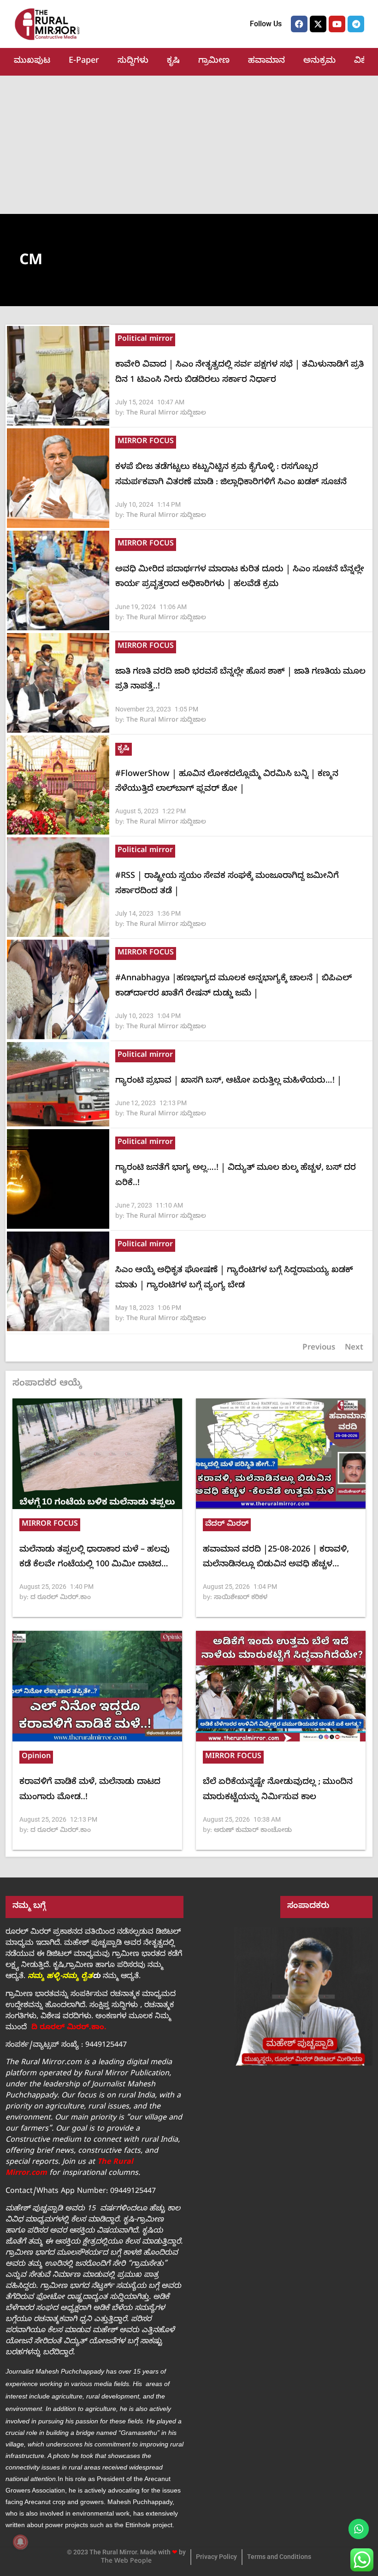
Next (354, 1348)
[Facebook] (299, 24)
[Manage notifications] (20, 2542)
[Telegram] (356, 24)
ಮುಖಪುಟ (32, 62)
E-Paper (84, 62)
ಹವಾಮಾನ (266, 62)
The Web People (126, 2562)
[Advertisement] (189, 145)
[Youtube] (337, 24)
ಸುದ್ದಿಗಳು (133, 62)
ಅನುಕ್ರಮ (319, 62)
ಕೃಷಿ (173, 62)
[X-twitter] (318, 24)
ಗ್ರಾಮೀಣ (214, 62)
